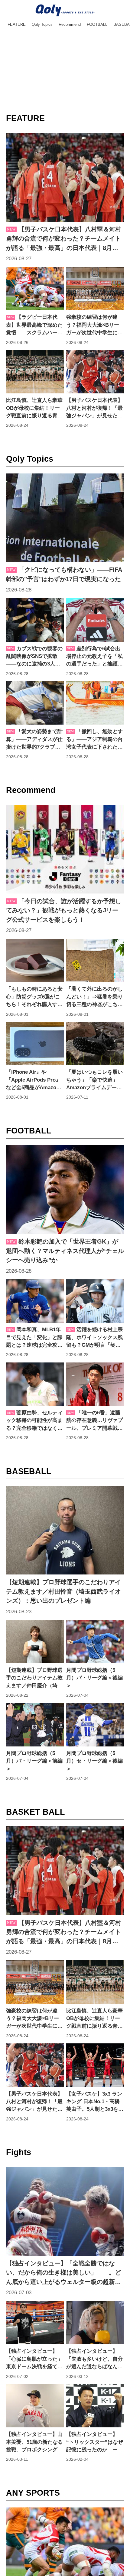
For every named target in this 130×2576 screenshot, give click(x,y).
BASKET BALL (36, 1914)
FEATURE (25, 119)
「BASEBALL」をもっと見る (65, 1880)
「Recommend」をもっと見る (65, 1158)
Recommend (31, 831)
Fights (19, 2275)
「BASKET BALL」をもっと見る (65, 2241)
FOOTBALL (29, 1192)
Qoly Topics (30, 480)
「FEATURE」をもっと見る (65, 446)
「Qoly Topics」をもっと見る (65, 797)
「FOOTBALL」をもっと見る (65, 1519)
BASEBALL (29, 1553)
